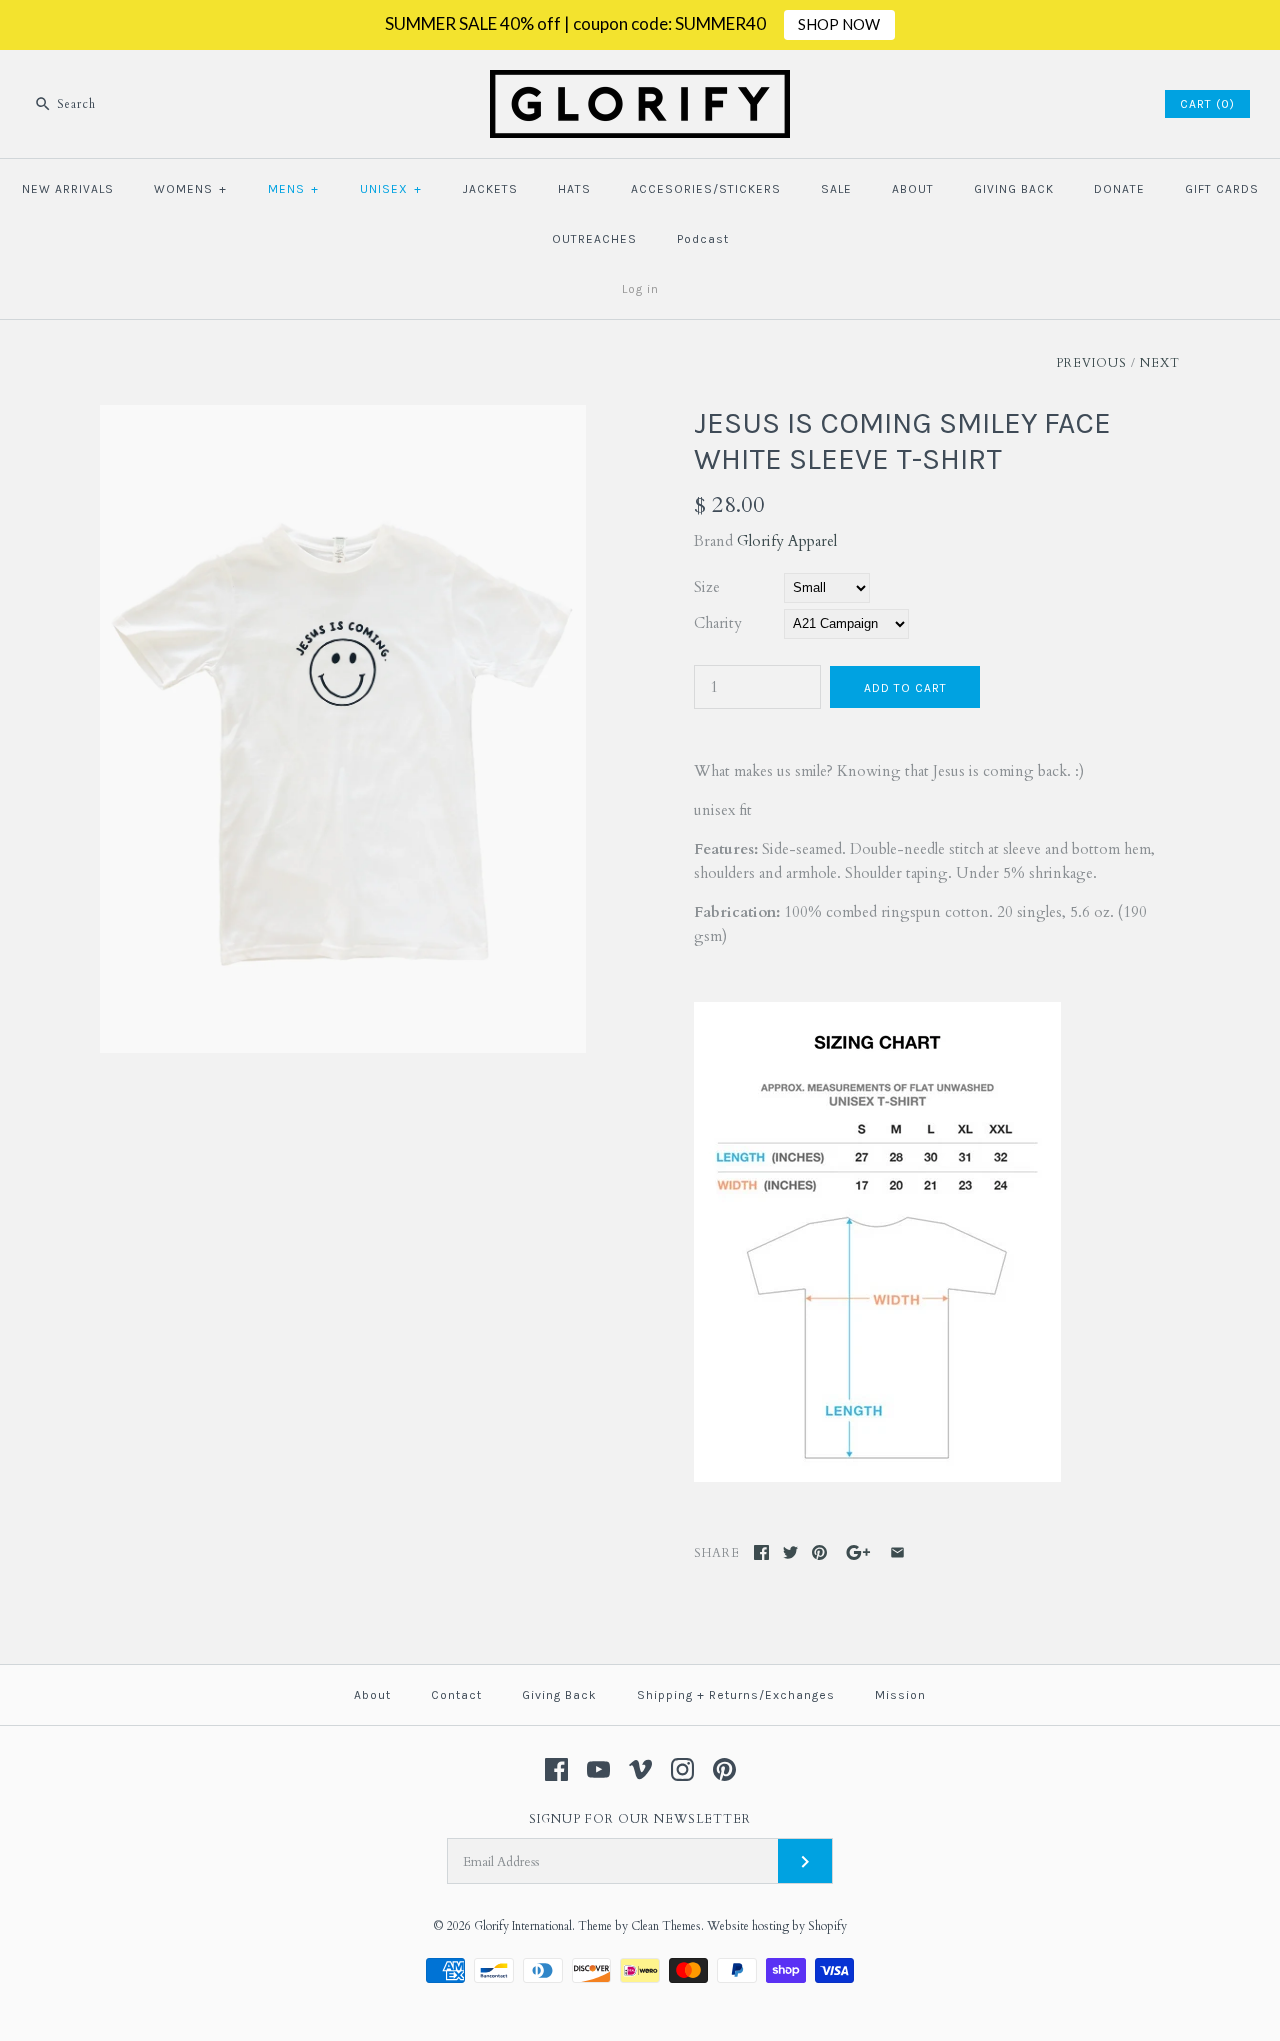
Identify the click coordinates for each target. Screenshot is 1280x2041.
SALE (836, 189)
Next (1160, 363)
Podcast (703, 239)
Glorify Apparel (787, 541)
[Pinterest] (724, 1769)
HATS (574, 189)
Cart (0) (1207, 104)
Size (707, 587)
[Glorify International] (640, 82)
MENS (293, 189)
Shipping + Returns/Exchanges (736, 1695)
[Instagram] (682, 1769)
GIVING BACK (1014, 189)
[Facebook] (556, 1769)
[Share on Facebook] (761, 1552)
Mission (900, 1695)
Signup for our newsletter (640, 1819)
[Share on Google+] (858, 1552)
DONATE (1119, 189)
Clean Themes (666, 1926)
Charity (718, 623)
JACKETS (490, 189)
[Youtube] (598, 1769)
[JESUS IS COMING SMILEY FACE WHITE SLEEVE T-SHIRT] (343, 417)
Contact (456, 1695)
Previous (1091, 363)
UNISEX (391, 189)
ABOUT (913, 189)
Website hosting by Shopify (777, 1926)
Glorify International (523, 1926)
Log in (640, 289)
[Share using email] (897, 1552)
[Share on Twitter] (790, 1552)
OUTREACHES (594, 239)
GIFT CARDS (1222, 189)
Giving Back (559, 1695)
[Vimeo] (640, 1769)
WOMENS (190, 189)
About (372, 1695)
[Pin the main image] (819, 1552)
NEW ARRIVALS (68, 189)
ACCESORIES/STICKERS (706, 189)
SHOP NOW (839, 24)
